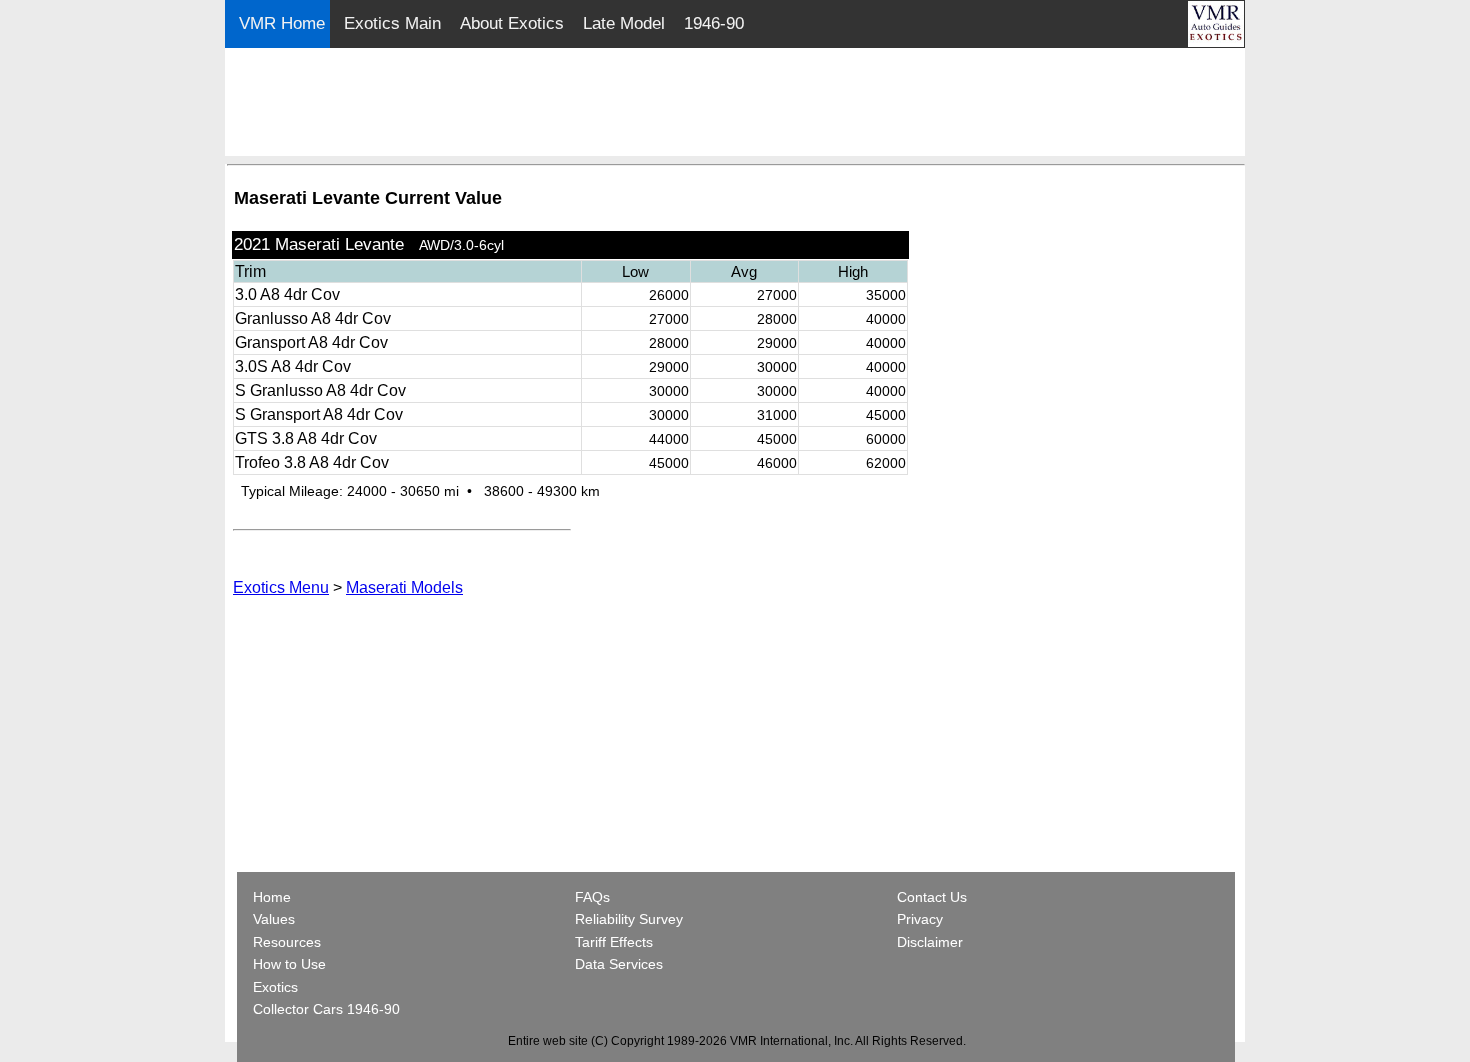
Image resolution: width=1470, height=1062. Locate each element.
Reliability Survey (629, 919)
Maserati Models (404, 587)
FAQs (592, 897)
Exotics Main (392, 23)
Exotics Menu (281, 587)
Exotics (275, 987)
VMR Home (282, 23)
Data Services (619, 964)
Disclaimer (930, 942)
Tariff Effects (614, 942)
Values (274, 919)
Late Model (624, 23)
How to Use (289, 964)
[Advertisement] (736, 103)
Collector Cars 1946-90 (326, 1009)
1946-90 (714, 23)
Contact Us (932, 897)
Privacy (920, 919)
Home (274, 897)
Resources (287, 942)
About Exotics (512, 23)
